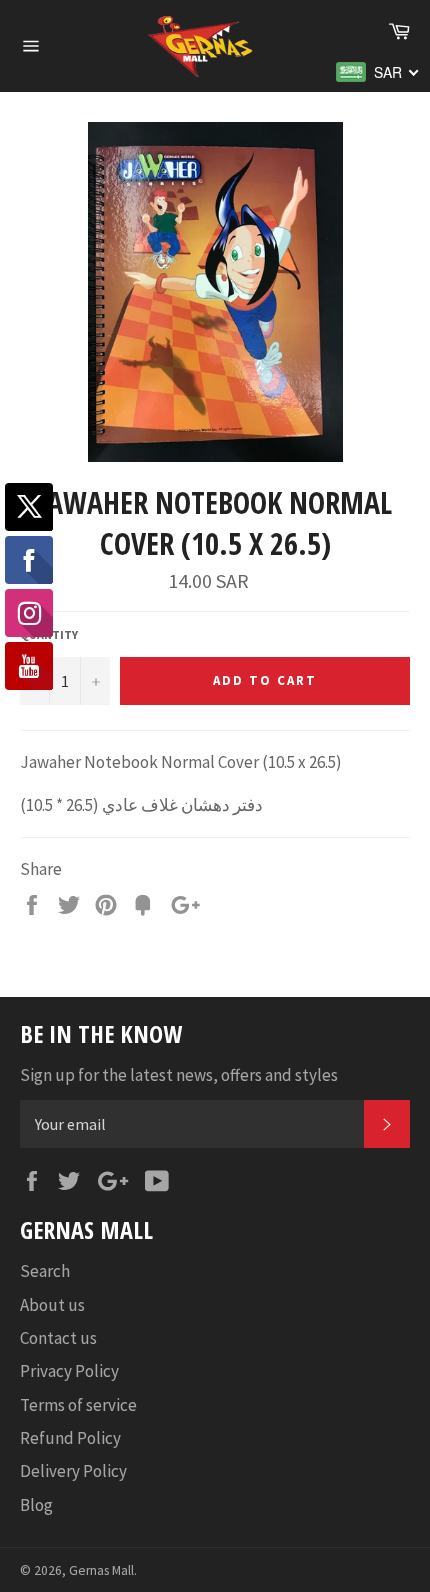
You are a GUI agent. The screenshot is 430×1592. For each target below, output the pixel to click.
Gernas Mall (101, 1570)
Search (45, 1271)
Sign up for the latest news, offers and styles (179, 1075)
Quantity (49, 634)
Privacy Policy (69, 1371)
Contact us (58, 1338)
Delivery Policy (73, 1471)
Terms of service (78, 1405)
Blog (36, 1505)
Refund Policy (70, 1438)
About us (52, 1305)
